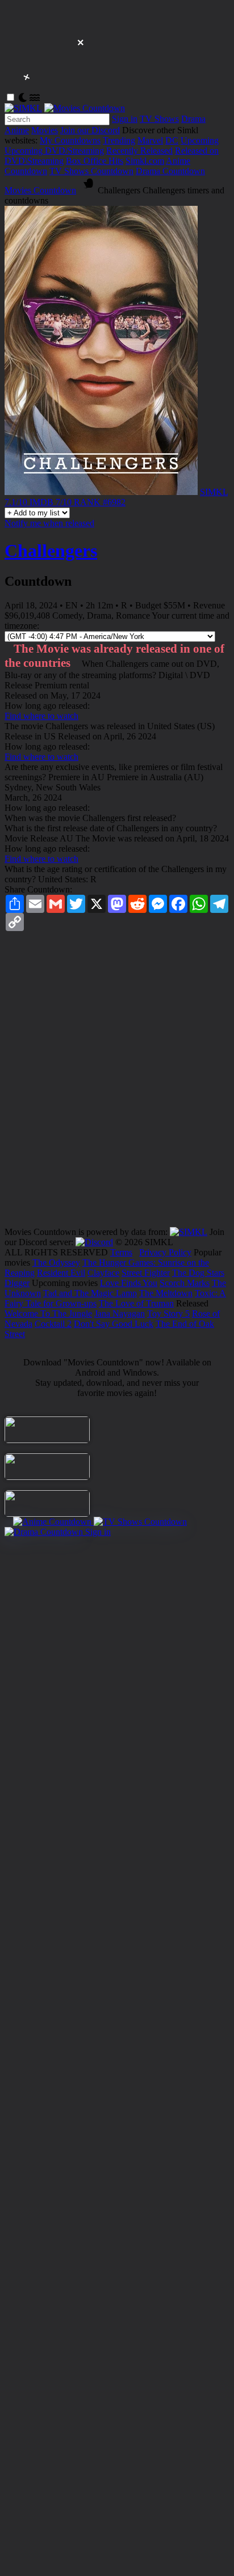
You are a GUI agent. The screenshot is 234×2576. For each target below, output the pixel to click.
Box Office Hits (95, 161)
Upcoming (200, 140)
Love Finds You (129, 1283)
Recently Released (139, 151)
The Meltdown (166, 1293)
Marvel (150, 140)
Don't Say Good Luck (114, 1324)
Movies (45, 130)
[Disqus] (117, 1083)
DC (172, 140)
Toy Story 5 (168, 1314)
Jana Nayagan (120, 1314)
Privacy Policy (165, 1252)
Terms (121, 1252)
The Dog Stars (198, 1273)
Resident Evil (61, 1273)
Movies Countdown (40, 190)
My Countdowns (70, 140)
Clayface (103, 1273)
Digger (17, 1283)
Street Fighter (146, 1273)
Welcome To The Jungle (48, 1314)
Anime (17, 130)
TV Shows (159, 119)
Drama (193, 119)
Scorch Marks (185, 1283)
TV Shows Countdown (91, 171)
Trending (119, 140)
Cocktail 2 (53, 1324)
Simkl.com (145, 161)
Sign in (125, 119)
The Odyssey (56, 1262)
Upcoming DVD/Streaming (54, 151)
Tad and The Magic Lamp (90, 1293)
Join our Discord (90, 130)
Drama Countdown (170, 171)
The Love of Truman (136, 1303)
